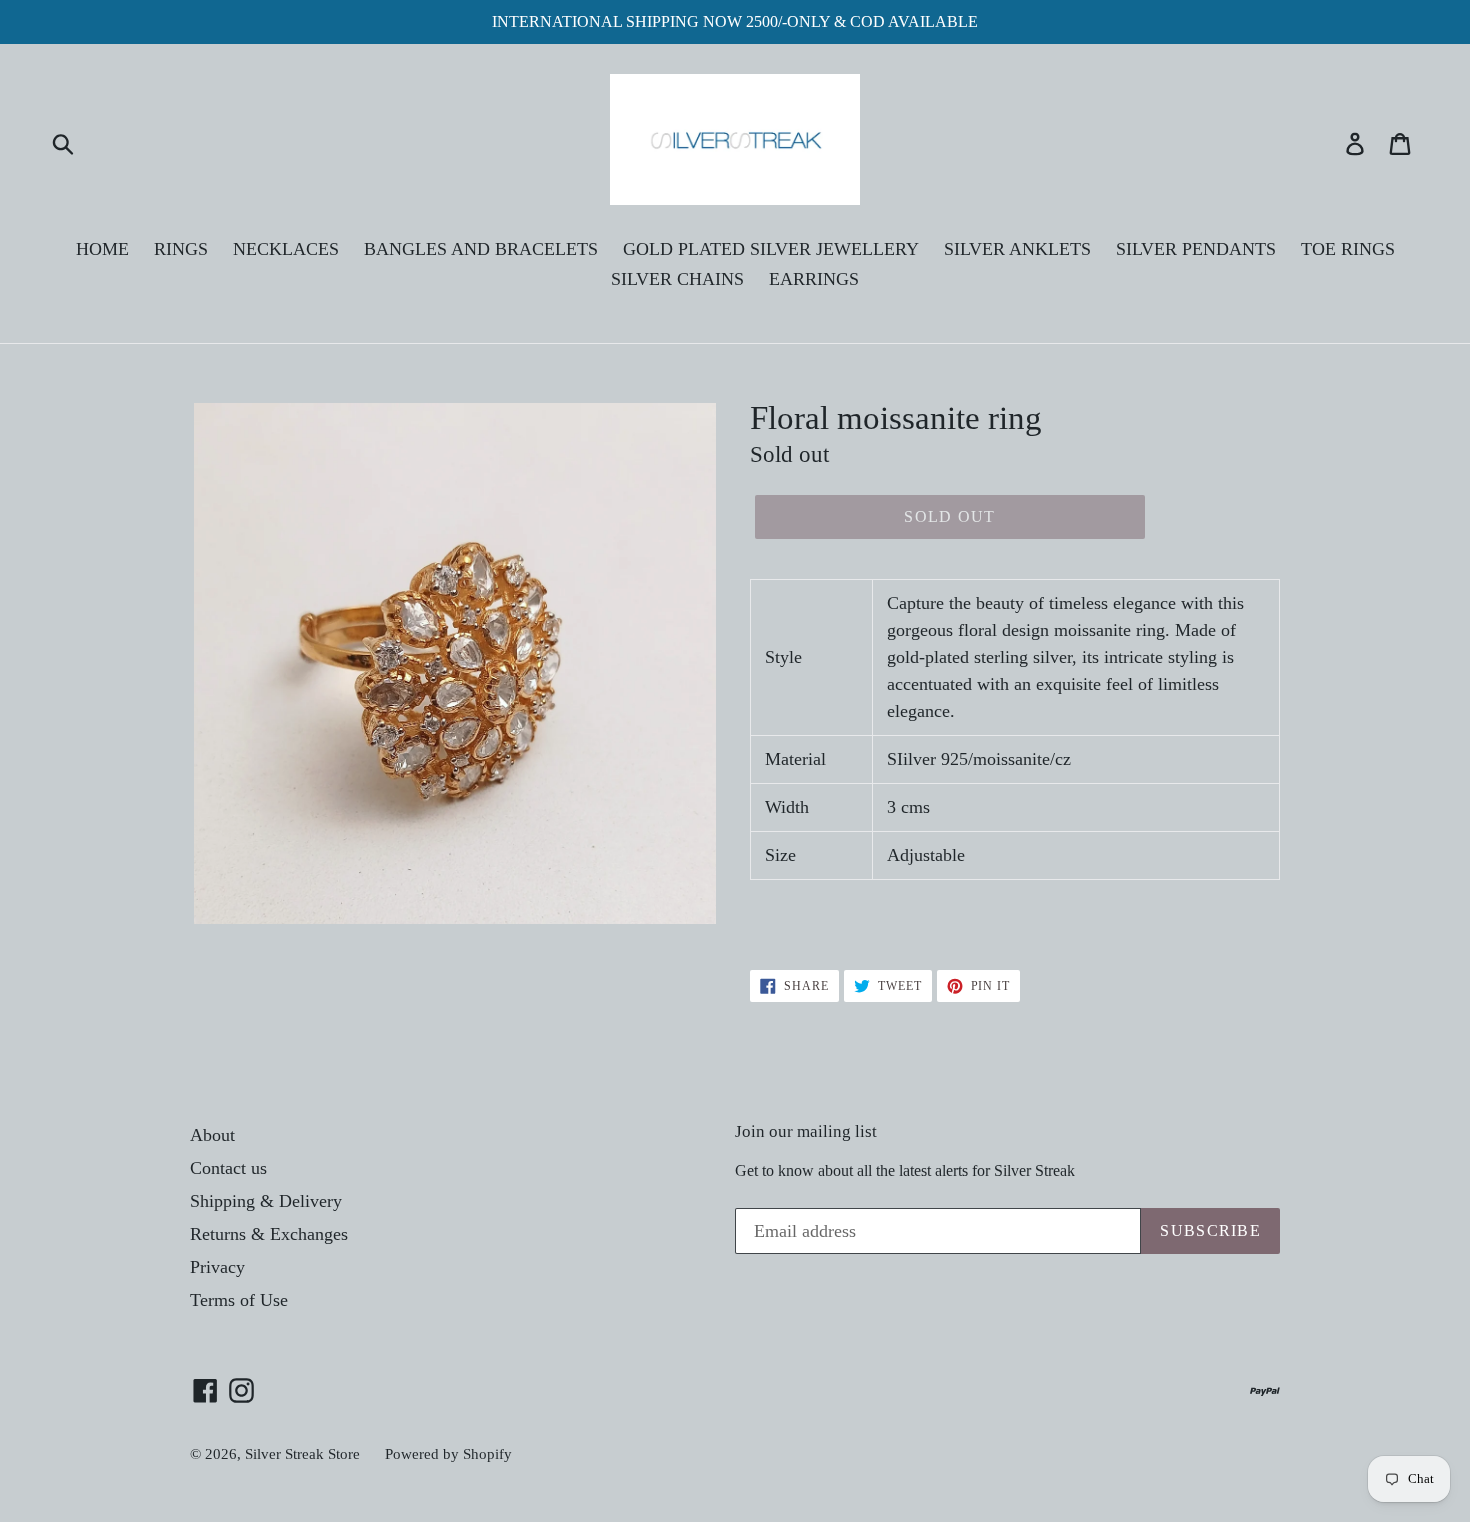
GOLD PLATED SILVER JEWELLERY (771, 249)
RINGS (181, 249)
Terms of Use (239, 1300)
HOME (102, 249)
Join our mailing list (806, 1131)
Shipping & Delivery (266, 1201)
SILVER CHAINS (677, 279)
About (212, 1135)
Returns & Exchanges (269, 1234)
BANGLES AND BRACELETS (481, 249)
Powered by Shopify (448, 1454)
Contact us (228, 1168)
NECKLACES (286, 249)
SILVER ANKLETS (1017, 249)
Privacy (217, 1267)
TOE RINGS (1348, 249)
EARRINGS (814, 279)
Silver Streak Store (302, 1454)
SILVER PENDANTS (1196, 249)
